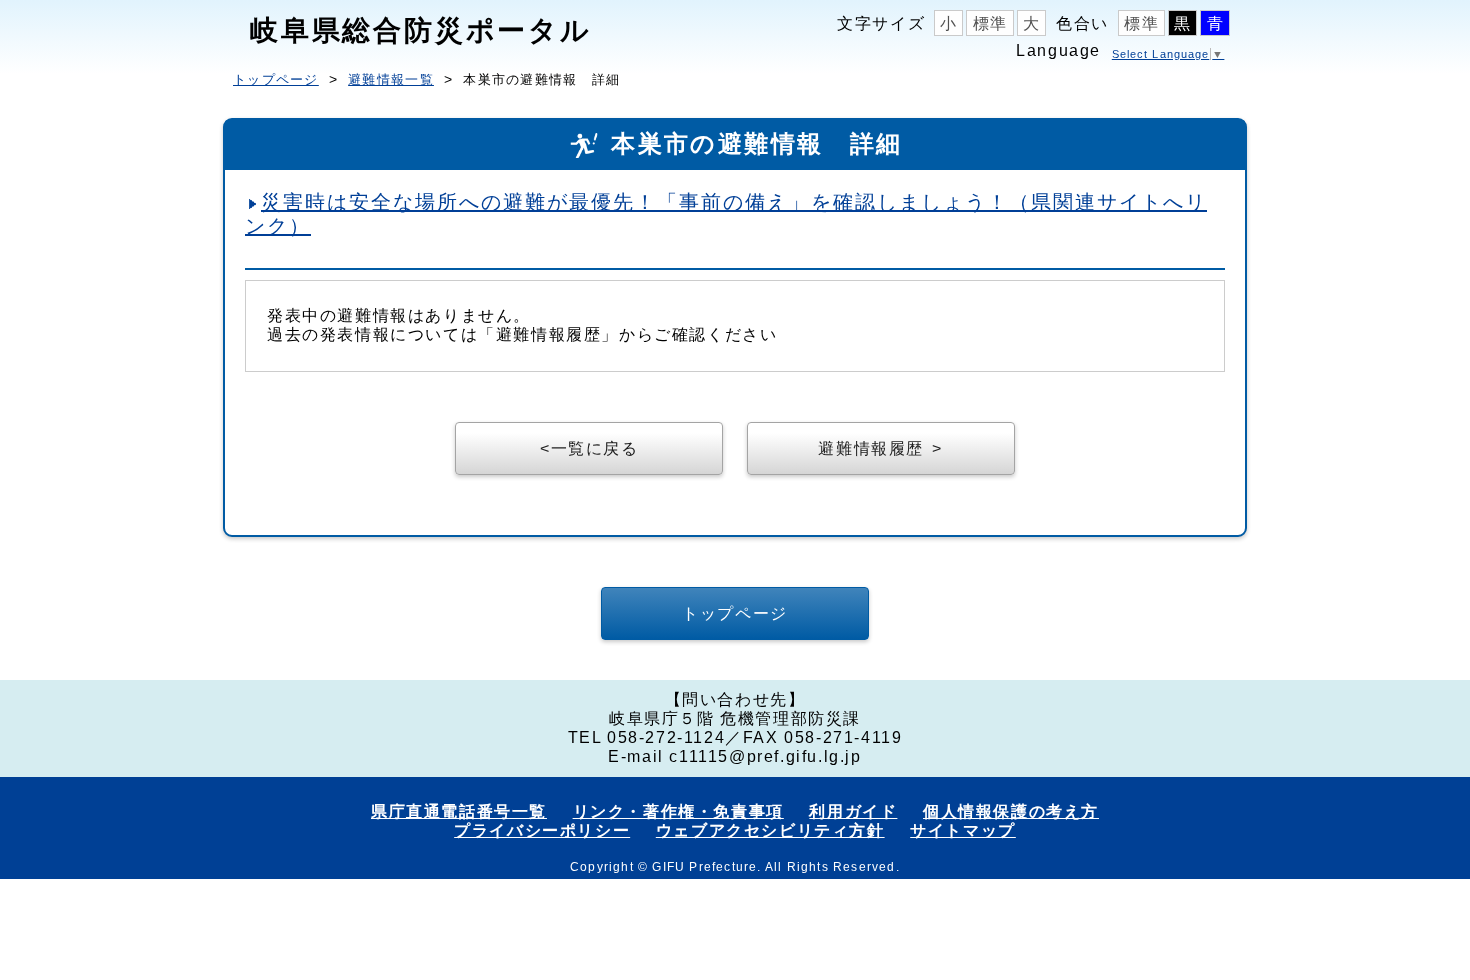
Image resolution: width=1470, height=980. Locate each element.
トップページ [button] (735, 613)
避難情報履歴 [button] (871, 448)
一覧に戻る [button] (595, 448)
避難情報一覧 (391, 79)
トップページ (276, 79)
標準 (990, 23)
